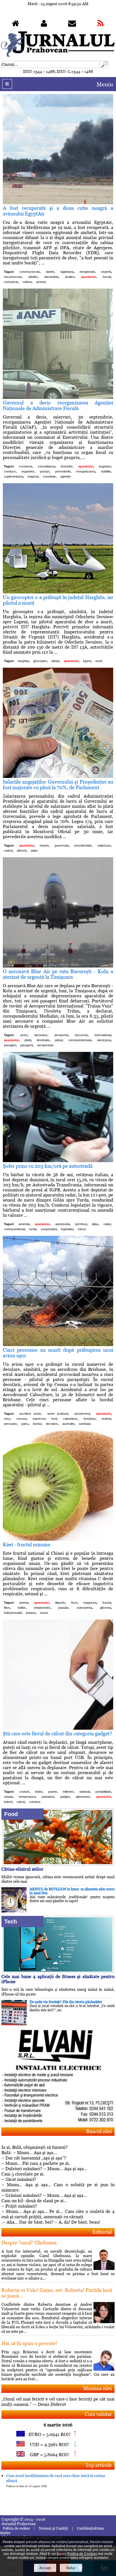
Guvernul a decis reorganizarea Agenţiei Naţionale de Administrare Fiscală (58, 405)
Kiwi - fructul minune (27, 1545)
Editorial (102, 2232)
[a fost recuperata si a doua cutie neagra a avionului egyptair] (58, 203)
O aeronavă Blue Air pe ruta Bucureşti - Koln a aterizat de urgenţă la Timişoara (58, 974)
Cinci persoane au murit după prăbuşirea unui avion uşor (58, 1353)
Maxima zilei (98, 2388)
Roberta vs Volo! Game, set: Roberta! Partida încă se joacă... (57, 2293)
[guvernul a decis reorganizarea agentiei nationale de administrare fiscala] (58, 397)
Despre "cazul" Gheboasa (29, 2243)
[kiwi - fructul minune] (58, 1539)
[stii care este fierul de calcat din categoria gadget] (58, 1728)
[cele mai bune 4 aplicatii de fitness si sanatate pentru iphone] (58, 1971)
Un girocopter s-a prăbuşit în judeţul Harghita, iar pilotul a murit (58, 600)
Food (11, 1814)
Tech (11, 1922)
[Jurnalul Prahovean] (15, 25)
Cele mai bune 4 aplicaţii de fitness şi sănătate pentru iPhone (58, 1979)
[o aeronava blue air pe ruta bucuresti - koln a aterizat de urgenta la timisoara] (58, 966)
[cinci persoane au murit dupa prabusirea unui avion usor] (58, 1345)
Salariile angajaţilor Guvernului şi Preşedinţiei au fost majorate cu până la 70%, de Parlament (58, 785)
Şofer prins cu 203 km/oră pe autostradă (48, 1166)
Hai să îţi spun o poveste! (29, 2343)
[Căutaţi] (104, 67)
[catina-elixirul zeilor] (58, 1864)
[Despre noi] (44, 25)
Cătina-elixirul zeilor (22, 1869)
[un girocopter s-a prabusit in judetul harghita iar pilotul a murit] (58, 592)
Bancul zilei (99, 2131)
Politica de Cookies (82, 2554)
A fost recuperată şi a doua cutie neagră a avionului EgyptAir (58, 211)
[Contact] (72, 25)
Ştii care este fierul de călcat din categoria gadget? (57, 1734)
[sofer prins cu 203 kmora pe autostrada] (58, 1161)
